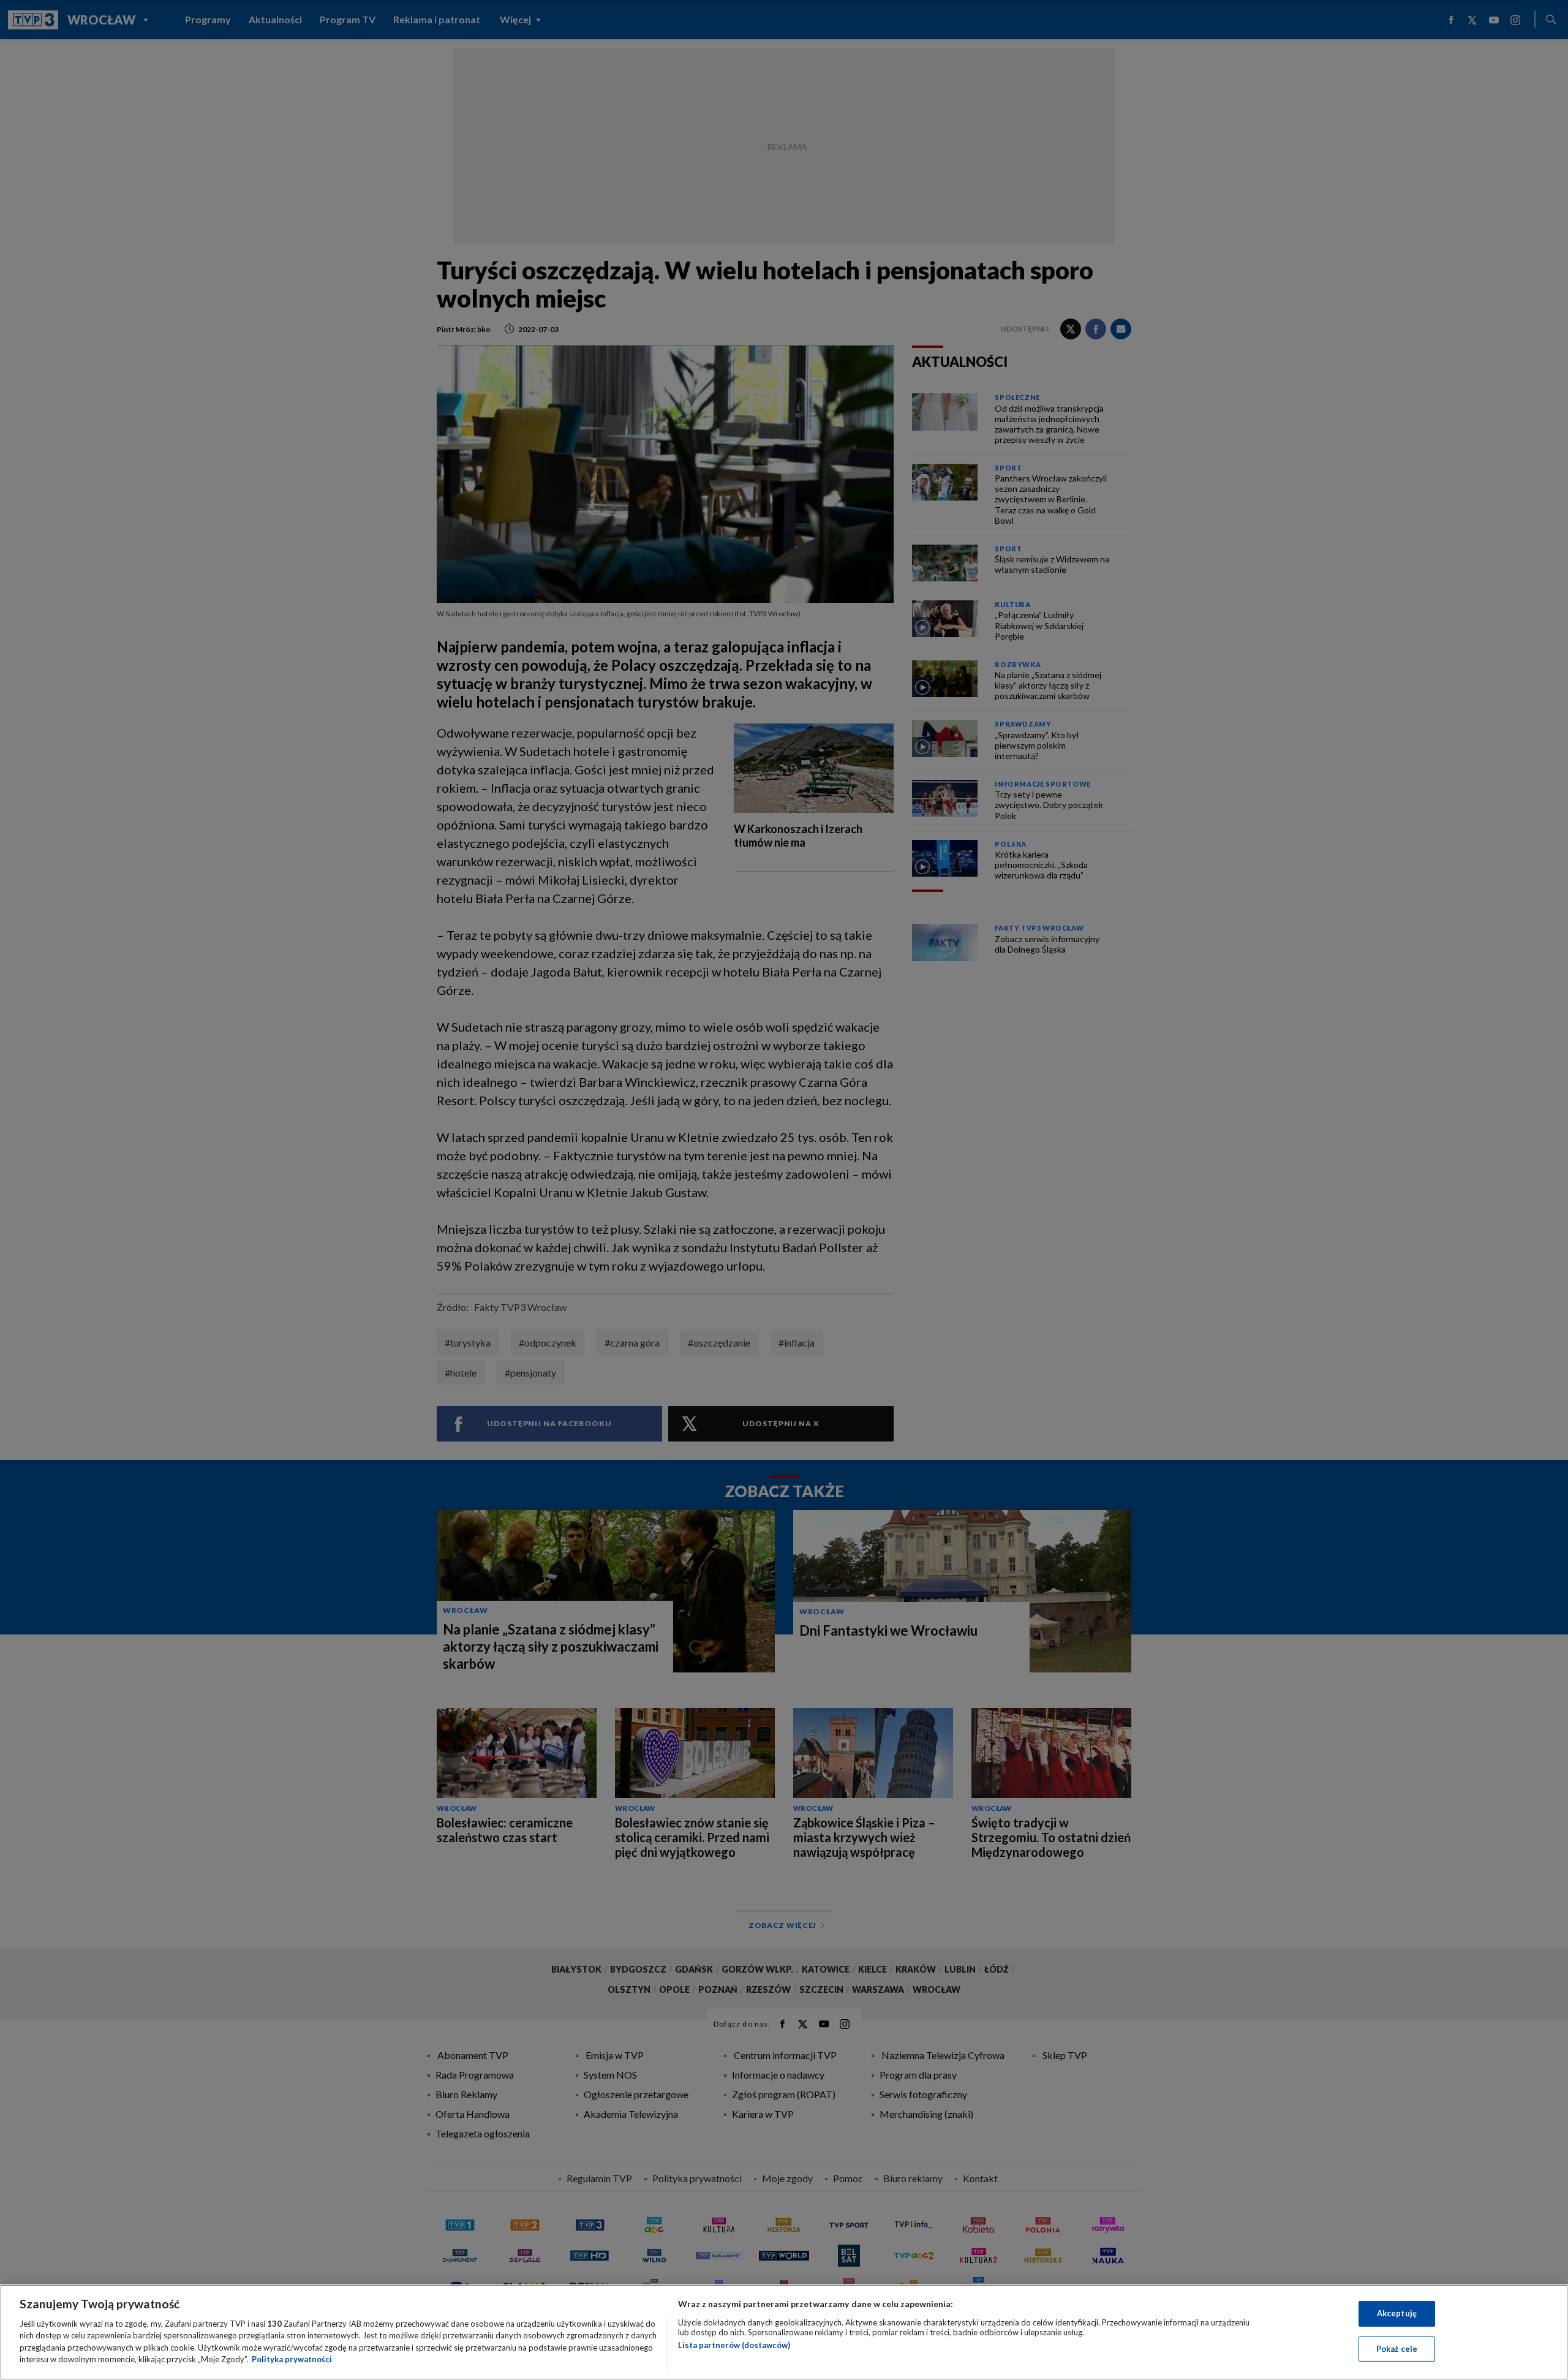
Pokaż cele (1397, 2348)
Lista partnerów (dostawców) (734, 2345)
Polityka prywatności (292, 2359)
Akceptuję (1397, 2313)
